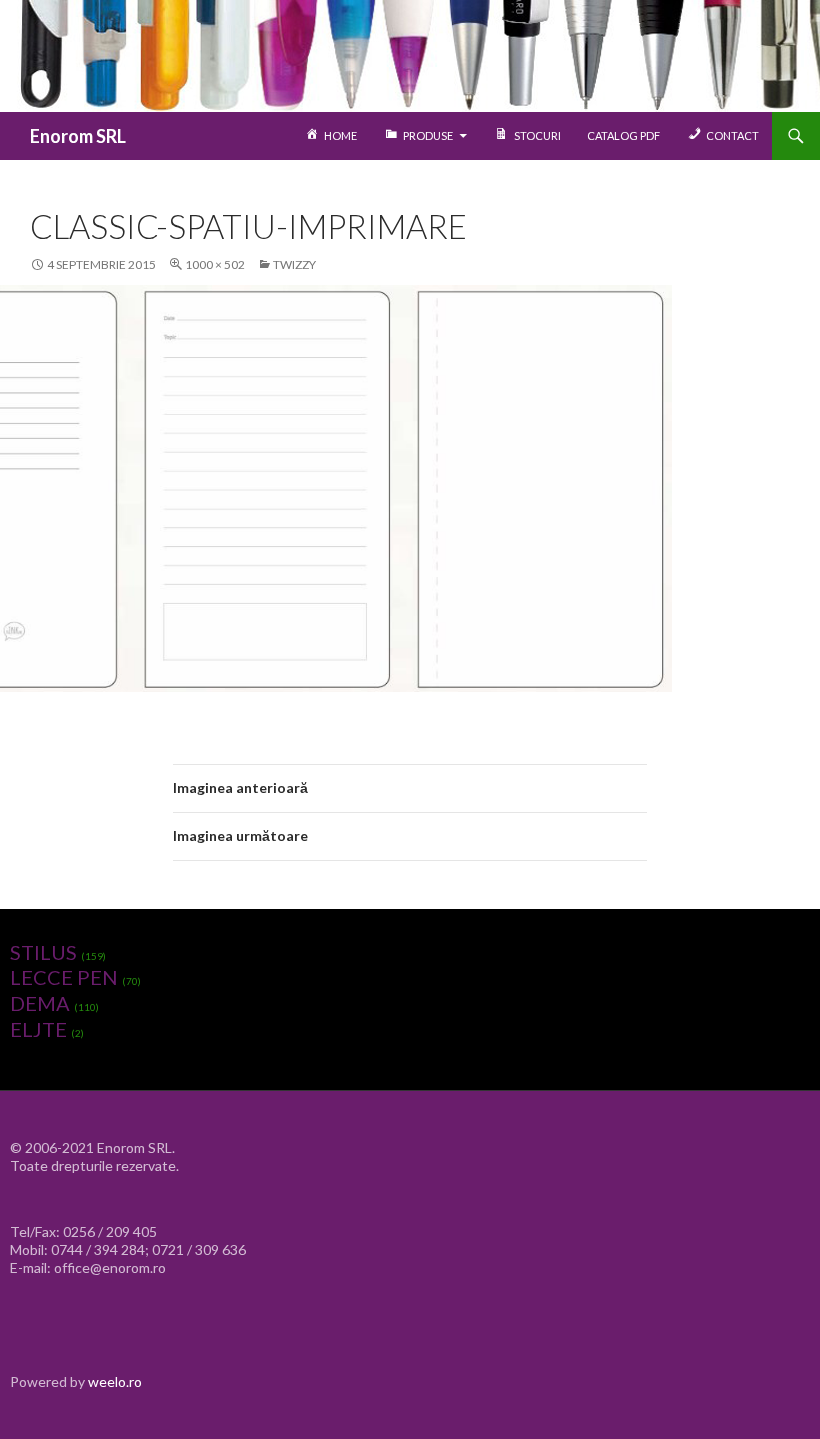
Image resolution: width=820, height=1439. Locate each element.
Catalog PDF (623, 135)
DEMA (40, 1003)
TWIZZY (294, 264)
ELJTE (38, 1029)
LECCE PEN (64, 977)
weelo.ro (115, 1381)
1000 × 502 (215, 264)
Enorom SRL (78, 136)
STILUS (43, 952)
